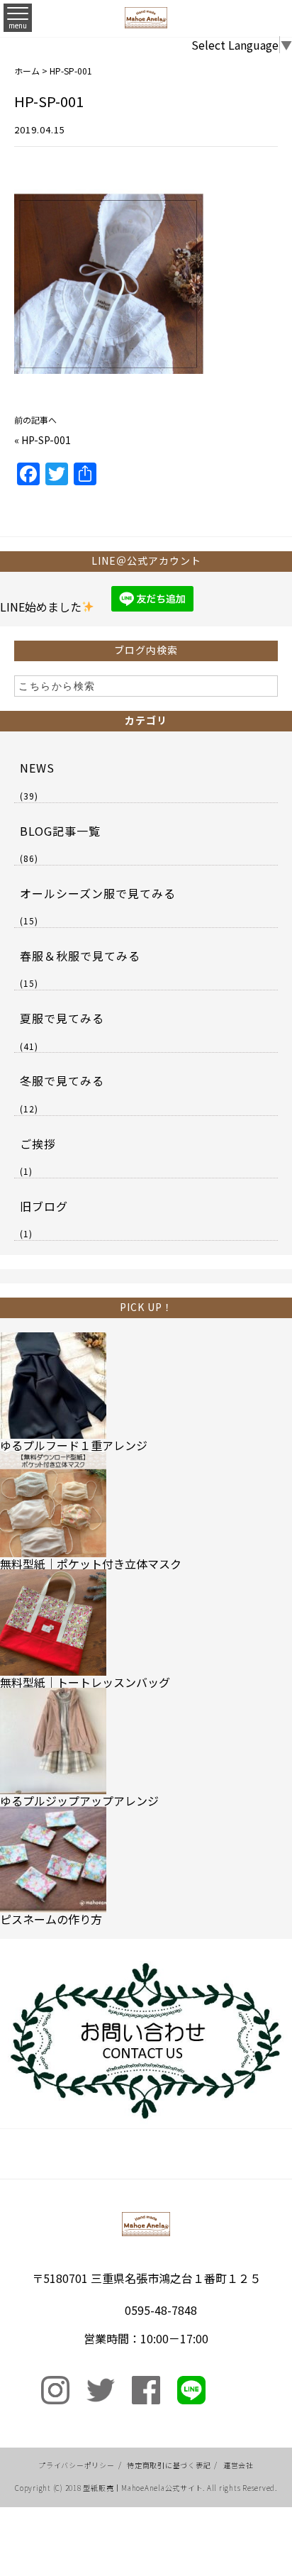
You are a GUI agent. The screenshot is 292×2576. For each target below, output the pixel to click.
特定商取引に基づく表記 (169, 2465)
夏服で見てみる (62, 1018)
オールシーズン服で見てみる (98, 893)
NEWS (37, 768)
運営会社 (238, 2465)
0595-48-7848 (161, 2310)
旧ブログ (44, 1206)
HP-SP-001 (46, 440)
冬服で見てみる (62, 1080)
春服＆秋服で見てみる (80, 956)
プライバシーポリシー (77, 2465)
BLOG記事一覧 (60, 831)
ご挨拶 (38, 1144)
